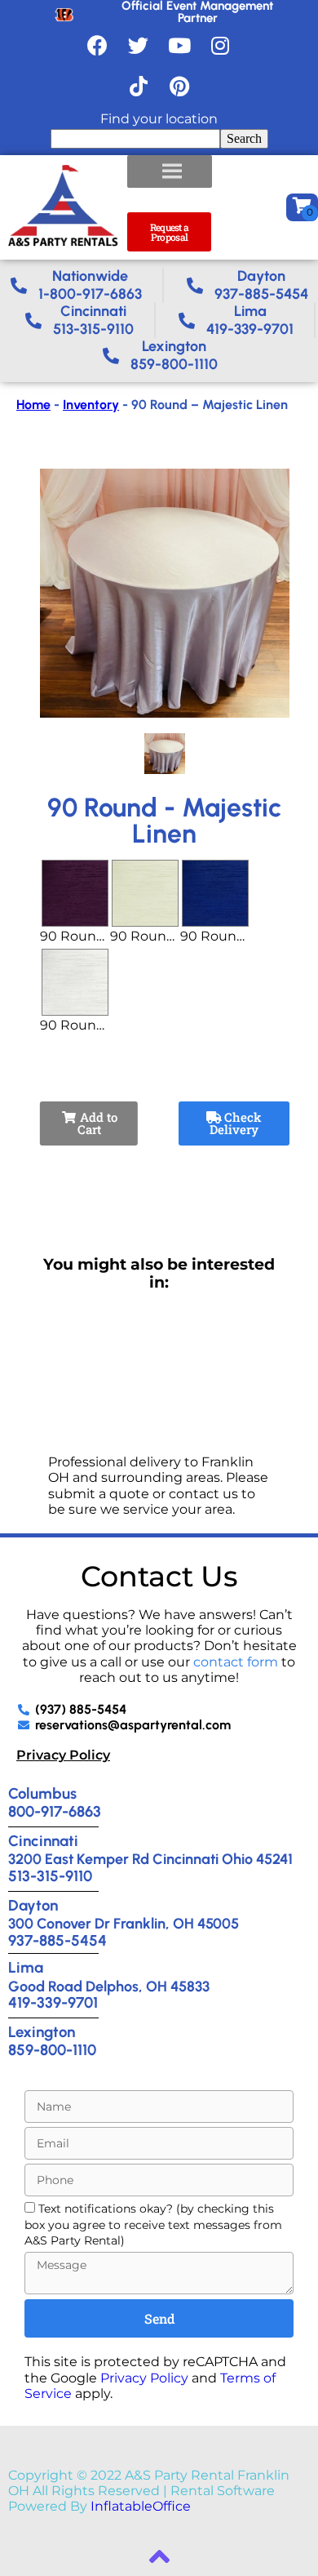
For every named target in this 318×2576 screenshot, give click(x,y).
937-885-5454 (57, 1940)
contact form (236, 1662)
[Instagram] (220, 45)
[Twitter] (139, 45)
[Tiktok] (139, 86)
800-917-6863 (55, 1811)
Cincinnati (43, 1841)
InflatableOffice (141, 2506)
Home (33, 405)
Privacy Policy (63, 1755)
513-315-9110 (50, 1876)
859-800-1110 (52, 2050)
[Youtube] (179, 45)
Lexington (42, 2032)
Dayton (33, 1905)
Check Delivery (236, 1123)
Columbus (42, 1793)
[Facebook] (98, 45)
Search (244, 138)
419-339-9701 (53, 2002)
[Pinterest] (179, 86)
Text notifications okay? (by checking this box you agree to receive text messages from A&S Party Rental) (153, 2225)
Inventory (91, 405)
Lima (26, 1967)
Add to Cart (97, 1123)
